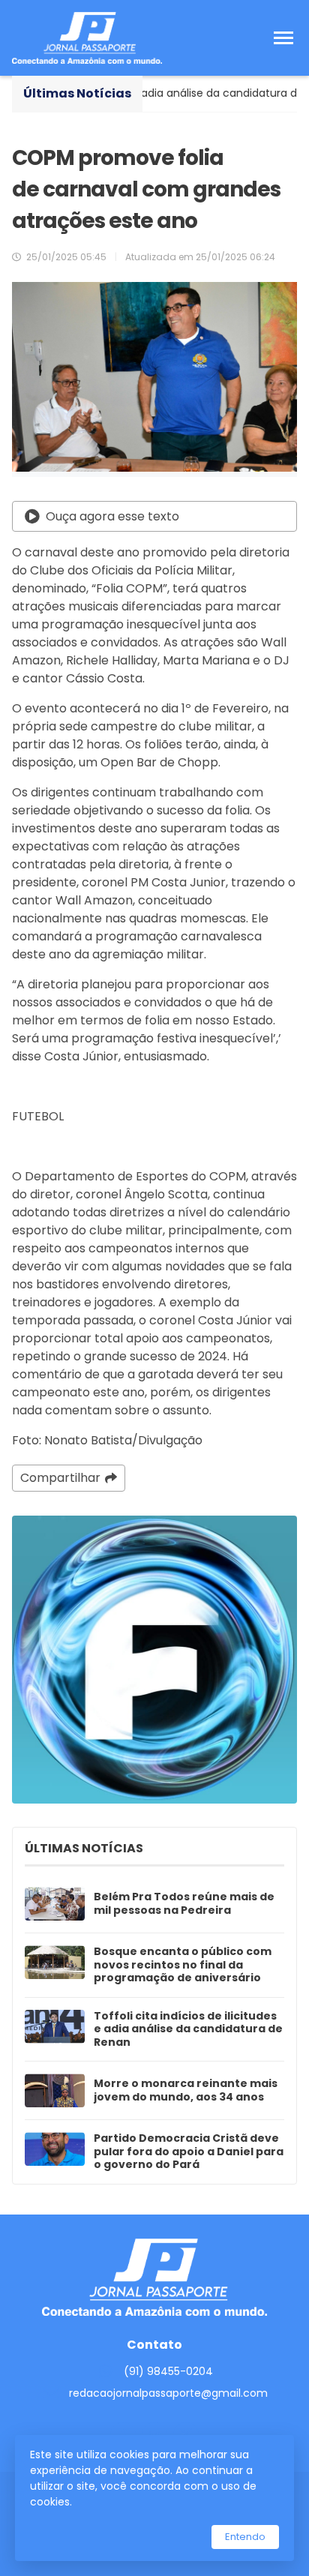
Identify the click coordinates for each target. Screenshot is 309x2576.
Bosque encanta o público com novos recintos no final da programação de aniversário (183, 1965)
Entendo (245, 2537)
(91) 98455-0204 (168, 2371)
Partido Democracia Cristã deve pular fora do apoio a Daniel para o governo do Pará (189, 2152)
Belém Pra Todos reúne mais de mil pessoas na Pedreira (184, 1904)
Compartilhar (60, 1478)
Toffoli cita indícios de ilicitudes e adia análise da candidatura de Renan (188, 2030)
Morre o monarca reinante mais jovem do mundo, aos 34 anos (186, 2090)
